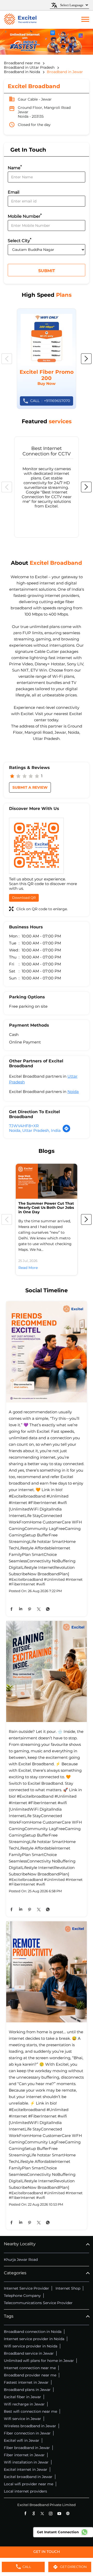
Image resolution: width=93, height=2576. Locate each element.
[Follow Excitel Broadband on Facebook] (25, 2513)
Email (14, 192)
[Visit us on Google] (34, 2513)
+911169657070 (50, 401)
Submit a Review (30, 787)
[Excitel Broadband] (20, 20)
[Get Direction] (66, 1131)
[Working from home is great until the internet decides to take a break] (47, 1972)
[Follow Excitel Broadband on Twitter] (42, 2513)
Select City (20, 240)
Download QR (24, 898)
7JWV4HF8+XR (24, 1126)
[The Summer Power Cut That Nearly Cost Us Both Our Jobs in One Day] (47, 1181)
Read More (28, 1268)
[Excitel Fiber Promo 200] (47, 359)
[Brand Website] (68, 2513)
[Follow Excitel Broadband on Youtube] (59, 2513)
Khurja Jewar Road (21, 2260)
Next (86, 359)
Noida (73, 1092)
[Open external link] (47, 2555)
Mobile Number (25, 216)
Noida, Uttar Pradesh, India (35, 1130)
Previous (7, 359)
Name (15, 167)
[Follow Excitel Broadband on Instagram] (51, 2513)
